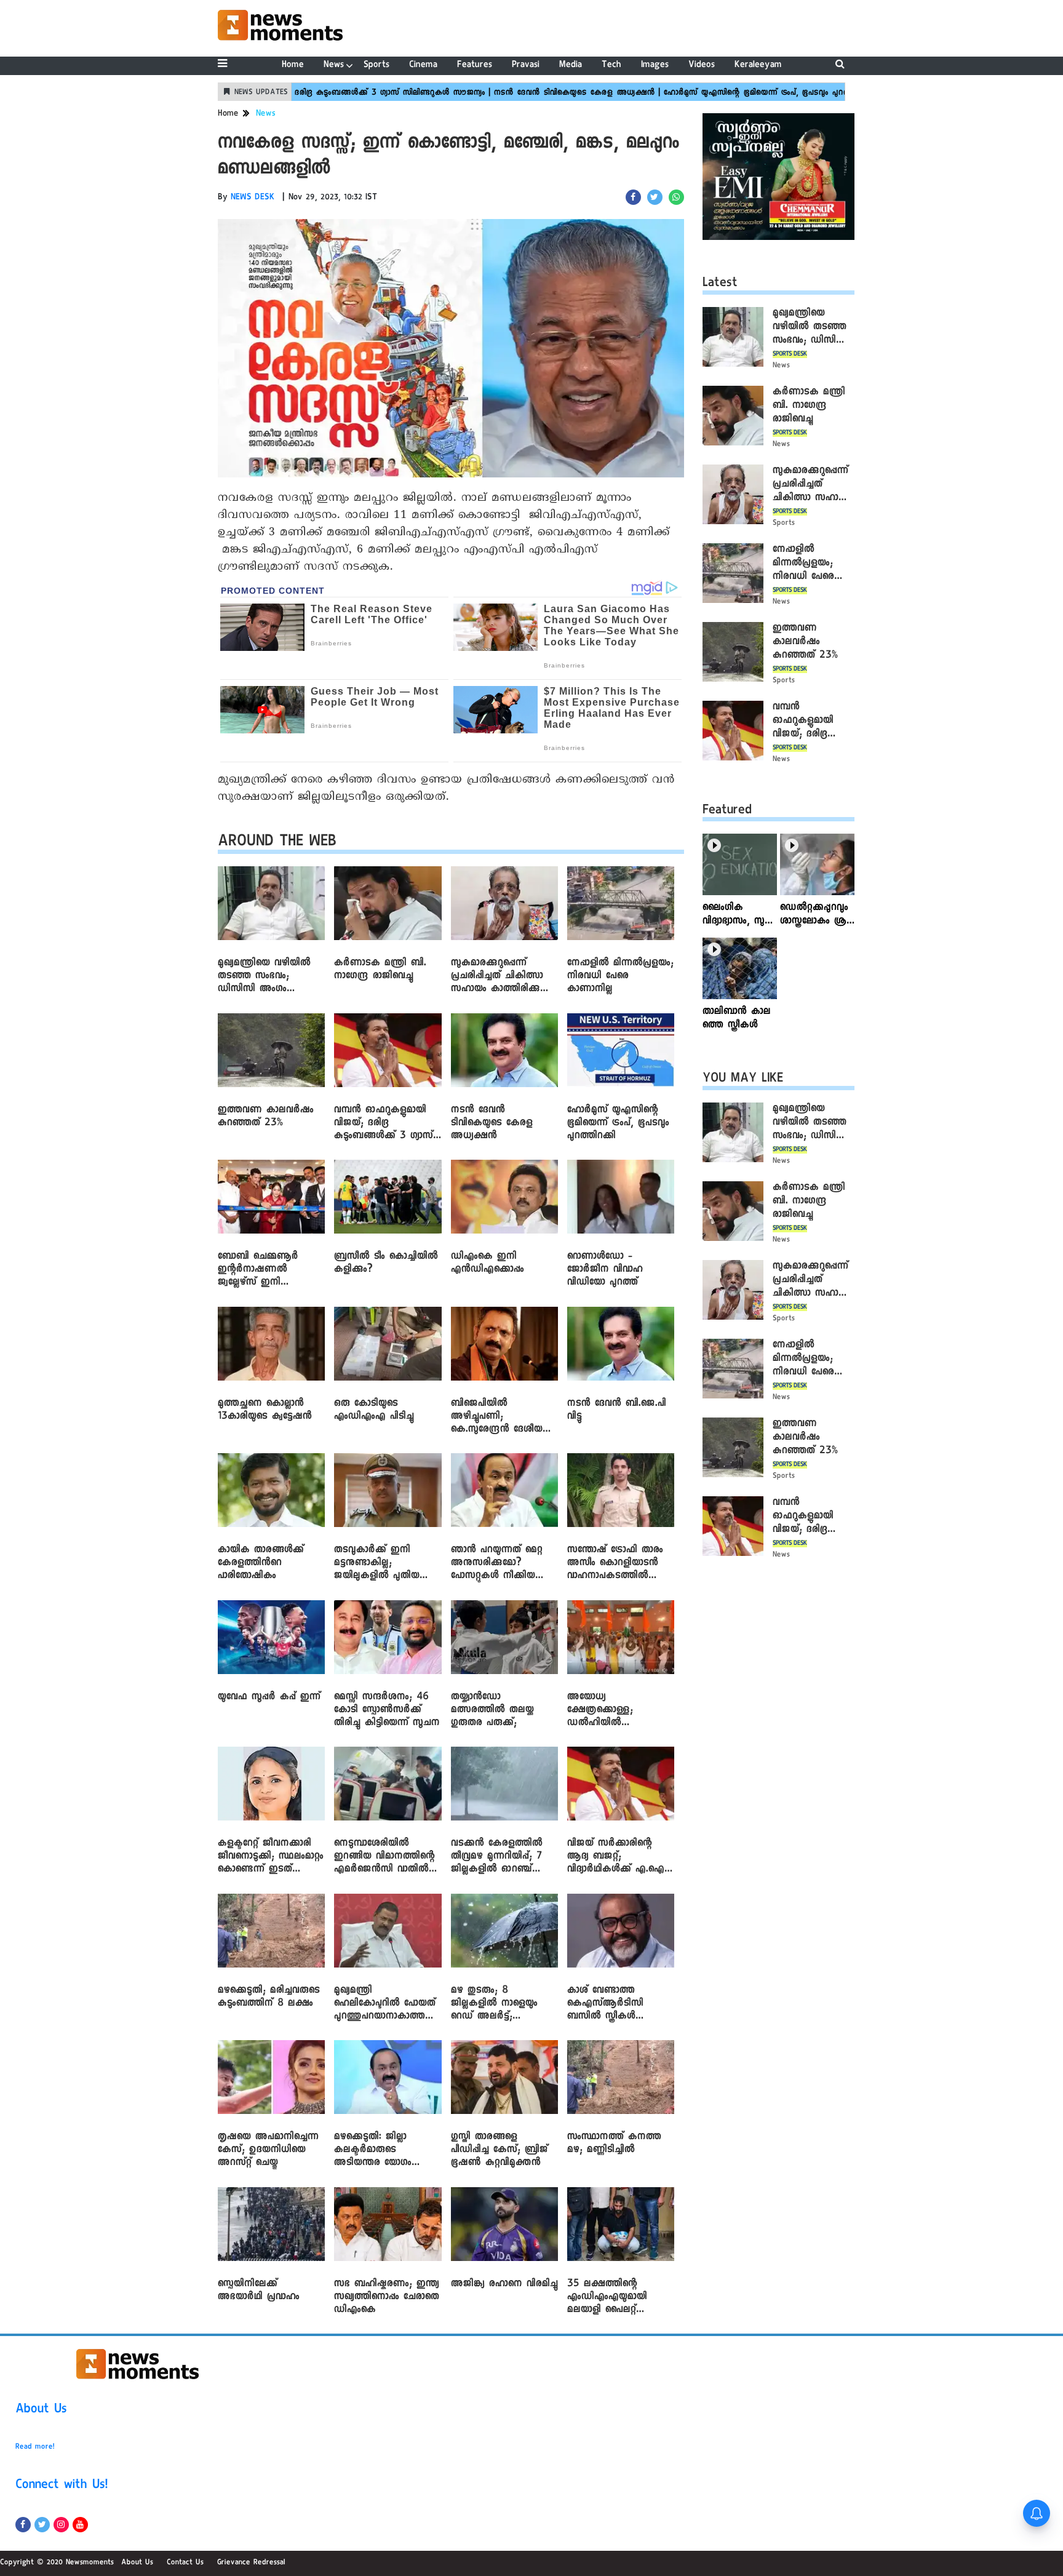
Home (293, 66)
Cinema (423, 66)
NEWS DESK (253, 198)
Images (655, 66)
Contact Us (185, 2563)
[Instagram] (61, 2525)
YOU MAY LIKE (743, 1080)
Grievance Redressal (251, 2563)
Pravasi (526, 66)
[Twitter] (42, 2525)
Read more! (35, 2447)
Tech (611, 66)
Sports (376, 66)
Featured (727, 811)
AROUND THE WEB (277, 843)
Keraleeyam (758, 66)
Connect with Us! (62, 2486)
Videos (702, 66)
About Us (41, 2411)
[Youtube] (80, 2525)
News (334, 66)
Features (475, 66)
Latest (720, 284)
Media (571, 66)
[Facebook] (23, 2525)
